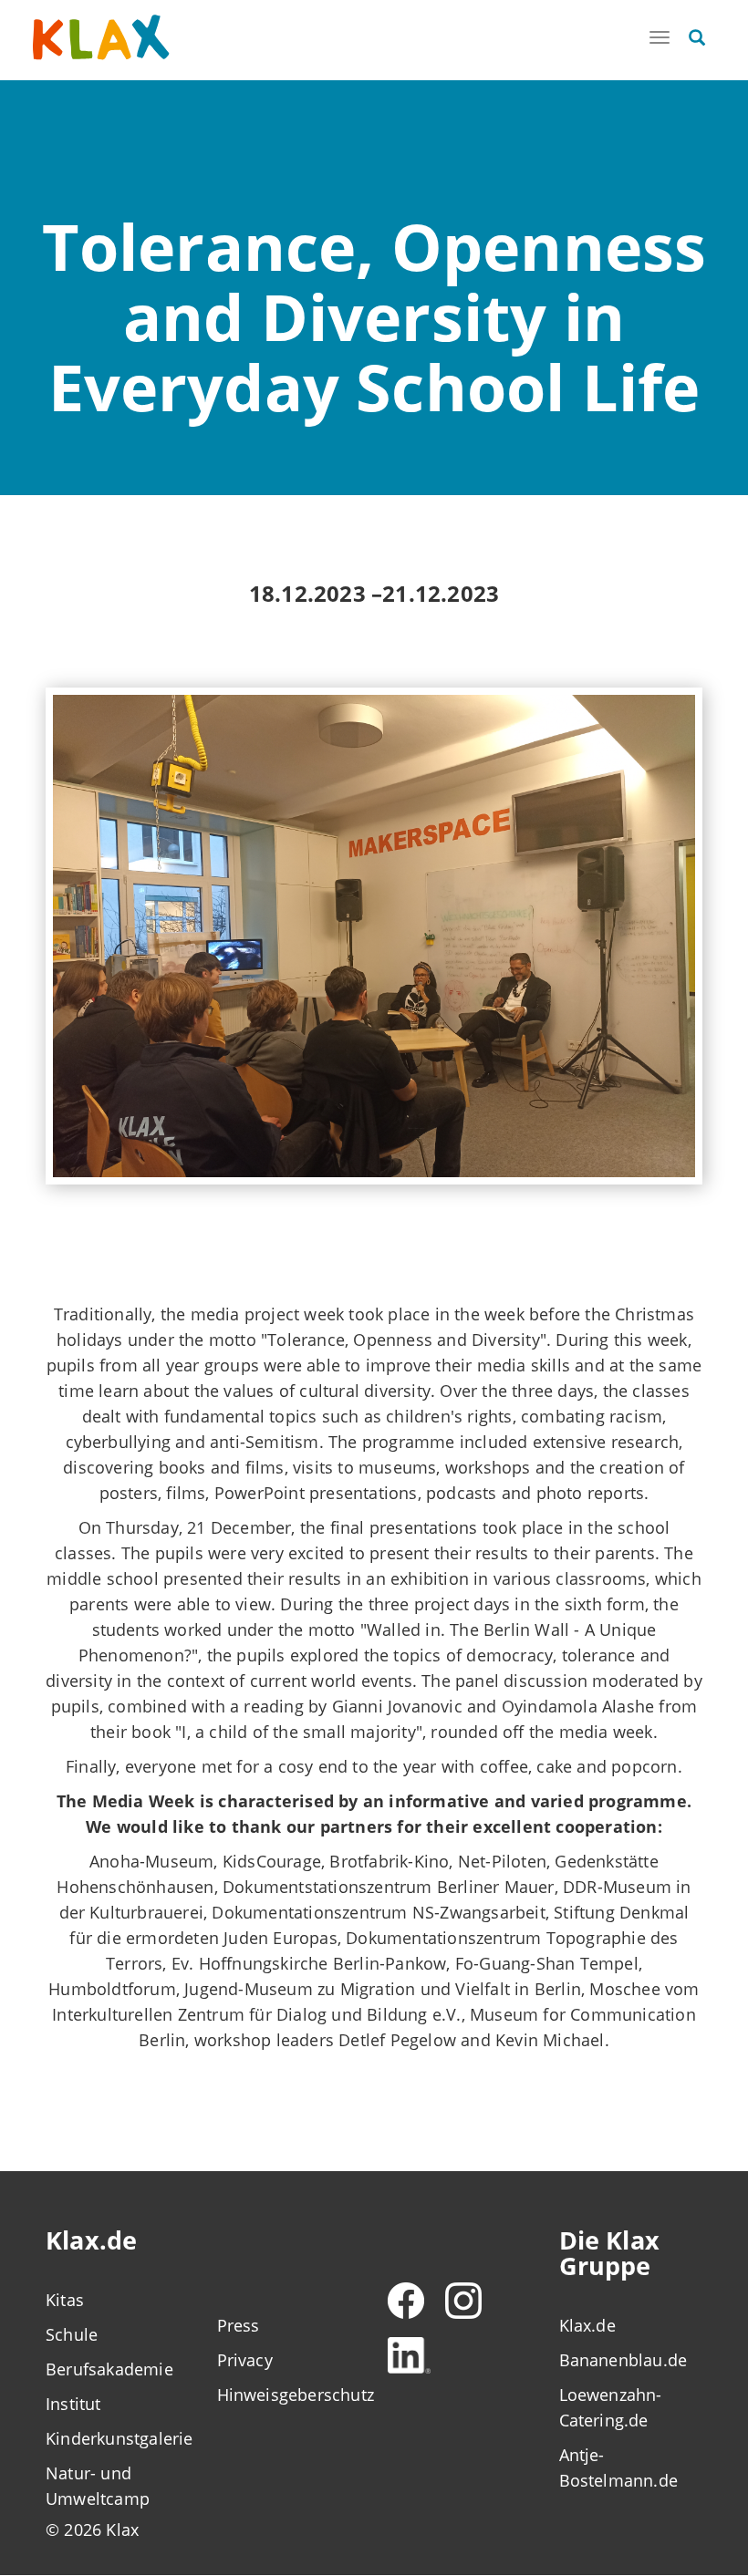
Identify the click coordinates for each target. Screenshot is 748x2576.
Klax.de (587, 2325)
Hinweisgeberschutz (289, 2395)
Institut (73, 2404)
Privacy (245, 2360)
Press (239, 2325)
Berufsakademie (109, 2369)
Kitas (65, 2300)
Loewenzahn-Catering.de (611, 2407)
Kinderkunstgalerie (118, 2438)
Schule (72, 2334)
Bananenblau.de (623, 2360)
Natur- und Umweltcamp (98, 2486)
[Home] (101, 38)
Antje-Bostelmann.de (619, 2467)
